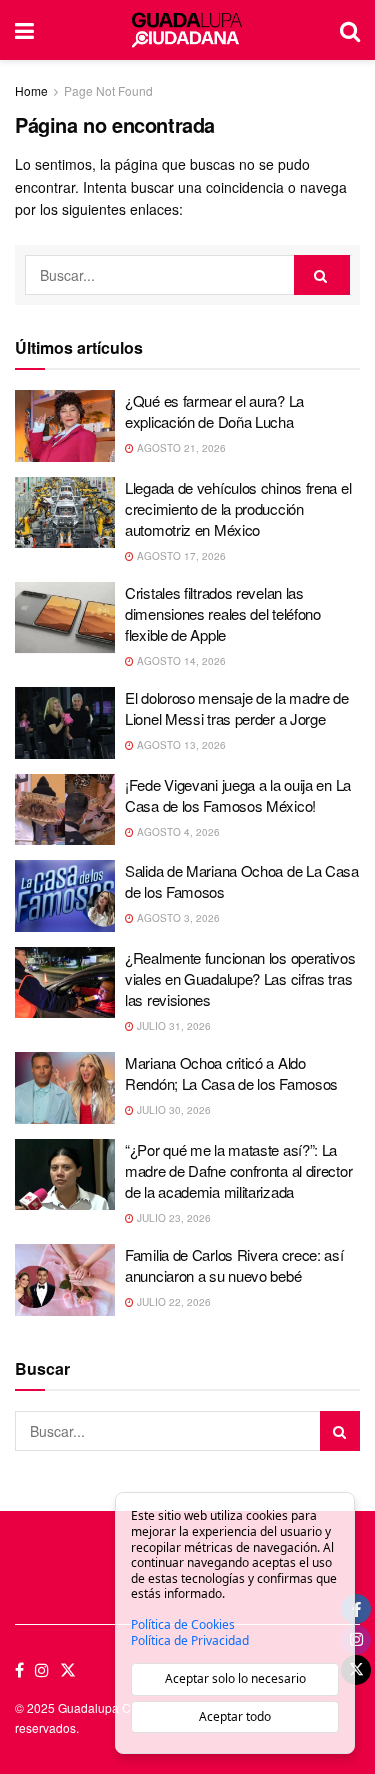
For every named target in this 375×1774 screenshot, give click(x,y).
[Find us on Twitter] (68, 1670)
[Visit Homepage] (186, 30)
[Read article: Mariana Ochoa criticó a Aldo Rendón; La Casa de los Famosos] (65, 1088)
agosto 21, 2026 (180, 448)
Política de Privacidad (190, 1641)
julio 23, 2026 (172, 1218)
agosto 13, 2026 (180, 745)
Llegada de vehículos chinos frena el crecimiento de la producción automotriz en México (238, 508)
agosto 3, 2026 (177, 918)
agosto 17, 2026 (180, 556)
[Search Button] (350, 30)
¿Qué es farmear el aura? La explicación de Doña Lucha (214, 411)
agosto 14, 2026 (180, 661)
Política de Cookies (183, 1625)
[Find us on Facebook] (19, 1670)
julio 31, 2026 (172, 1026)
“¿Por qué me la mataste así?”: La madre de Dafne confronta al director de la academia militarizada (238, 1170)
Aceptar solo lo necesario (235, 1678)
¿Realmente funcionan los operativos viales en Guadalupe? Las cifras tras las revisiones (240, 978)
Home (31, 90)
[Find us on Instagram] (42, 1670)
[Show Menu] (24, 30)
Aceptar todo (235, 1716)
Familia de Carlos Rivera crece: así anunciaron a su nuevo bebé (234, 1265)
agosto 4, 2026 (177, 832)
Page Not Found (108, 90)
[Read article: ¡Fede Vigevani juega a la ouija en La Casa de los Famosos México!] (65, 810)
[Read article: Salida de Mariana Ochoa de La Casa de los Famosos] (65, 896)
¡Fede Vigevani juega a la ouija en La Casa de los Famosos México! (238, 795)
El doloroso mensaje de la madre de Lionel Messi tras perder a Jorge (237, 708)
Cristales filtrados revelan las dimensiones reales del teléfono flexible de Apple (223, 613)
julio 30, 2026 (172, 1110)
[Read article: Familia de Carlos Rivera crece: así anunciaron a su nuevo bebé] (65, 1280)
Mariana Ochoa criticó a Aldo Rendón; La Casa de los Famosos (231, 1073)
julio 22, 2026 (172, 1302)
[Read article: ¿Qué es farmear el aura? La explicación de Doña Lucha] (65, 426)
